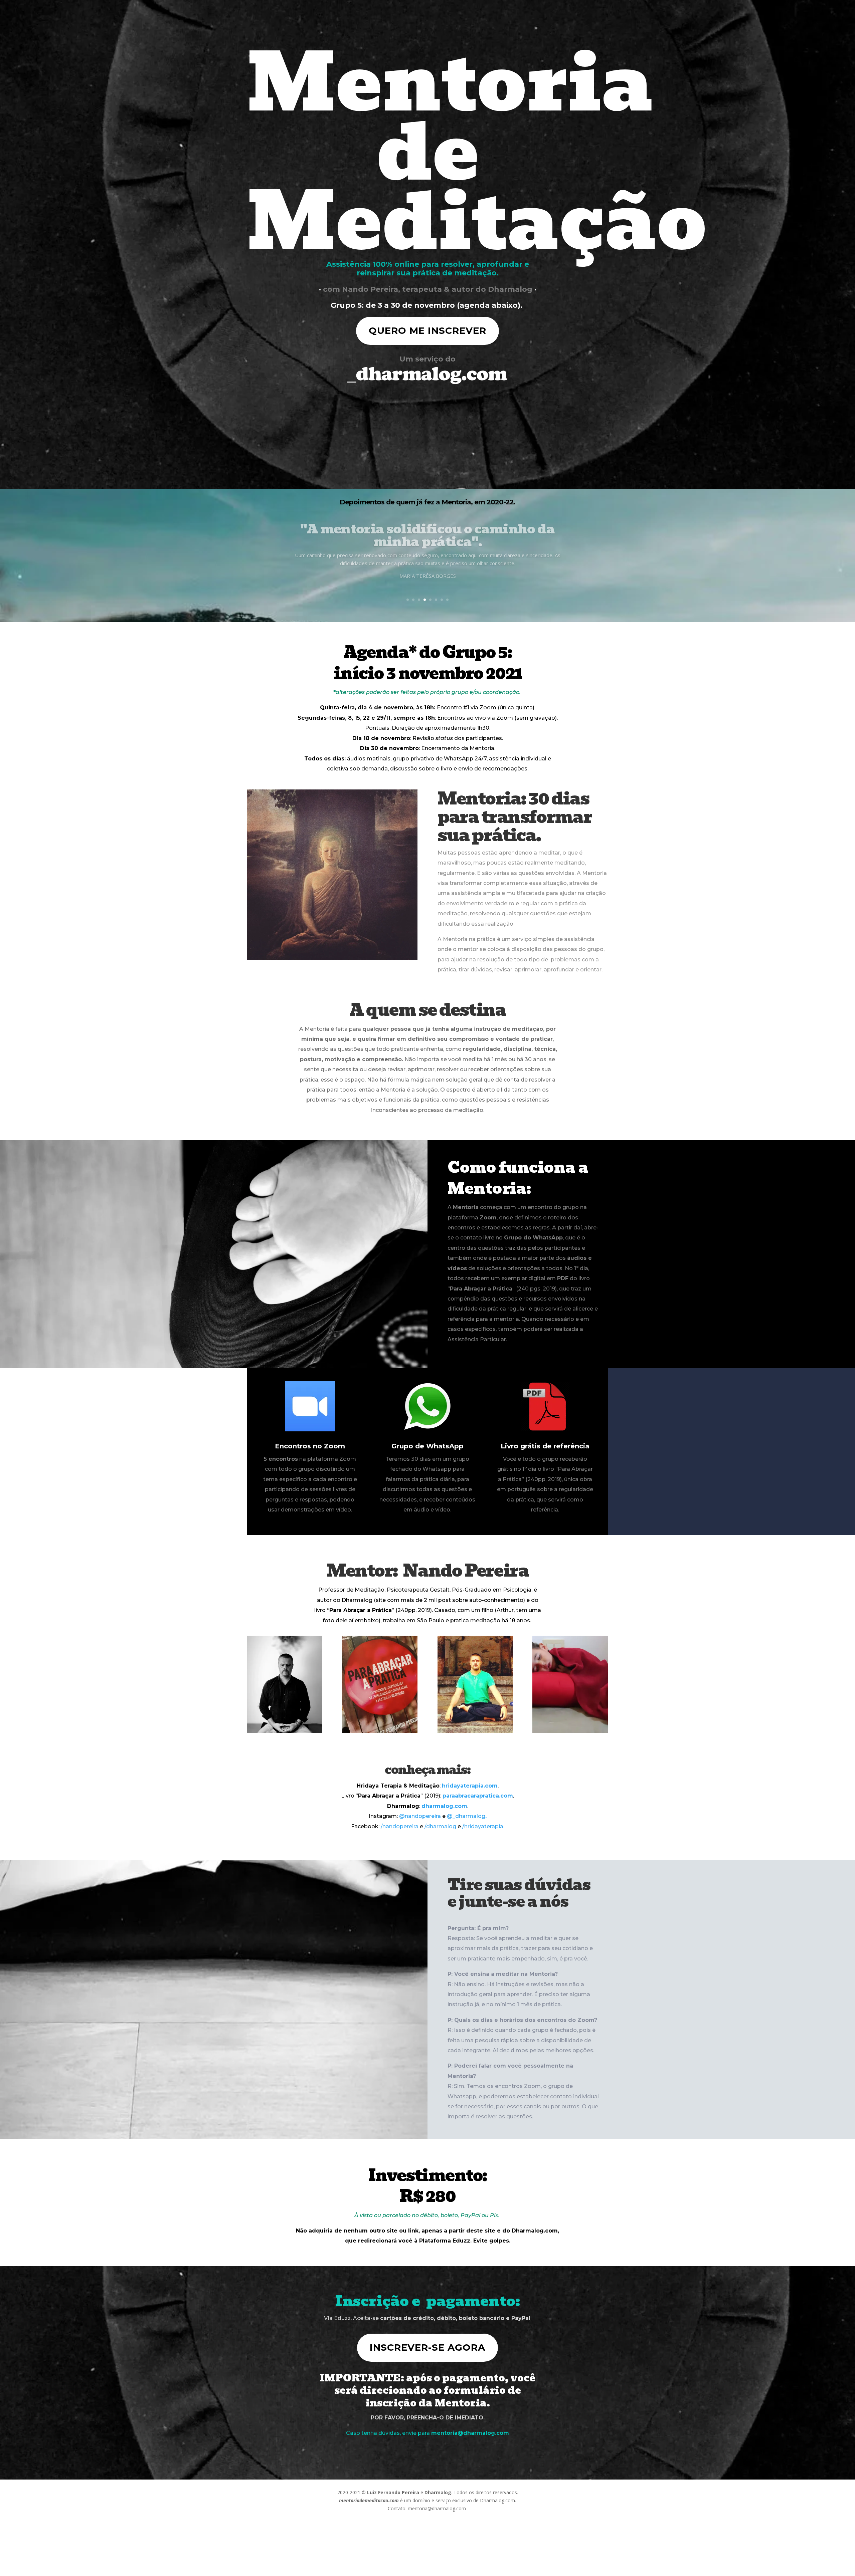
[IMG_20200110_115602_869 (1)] (285, 1731)
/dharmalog (440, 1826)
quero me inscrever (427, 330)
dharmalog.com (444, 1806)
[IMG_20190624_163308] (570, 1731)
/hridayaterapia (483, 1826)
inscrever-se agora (427, 2347)
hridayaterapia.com (470, 1786)
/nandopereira (400, 1826)
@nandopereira (420, 1816)
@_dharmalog (466, 1816)
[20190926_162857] (380, 1731)
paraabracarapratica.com (478, 1796)
